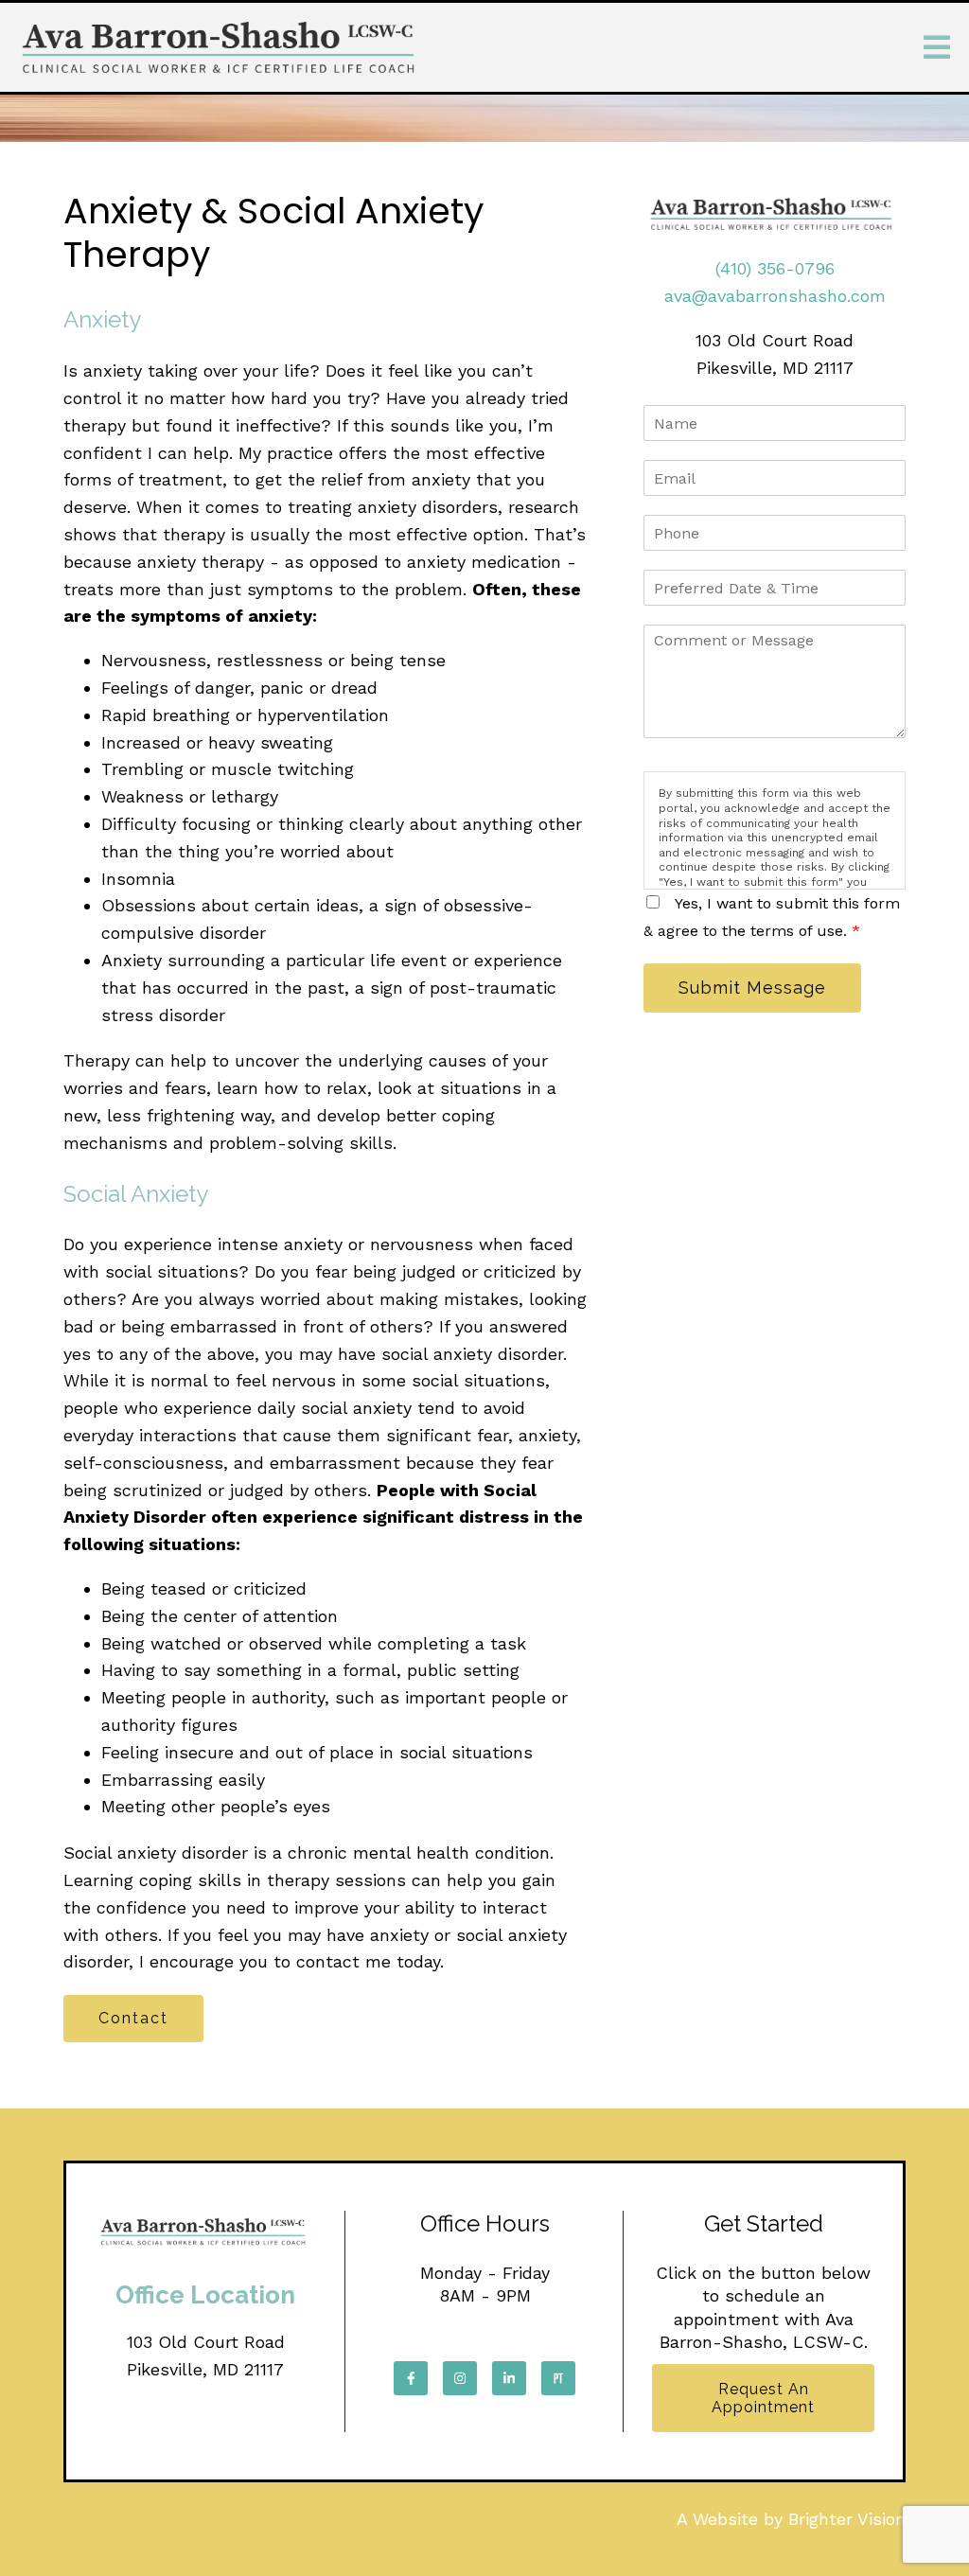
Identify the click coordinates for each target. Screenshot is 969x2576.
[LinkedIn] (509, 2378)
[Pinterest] (558, 2378)
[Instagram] (460, 2378)
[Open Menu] (937, 47)
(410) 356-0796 (775, 268)
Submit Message (752, 988)
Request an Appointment (763, 2398)
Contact (133, 2018)
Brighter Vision (847, 2519)
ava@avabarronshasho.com (775, 296)
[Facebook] (411, 2378)
